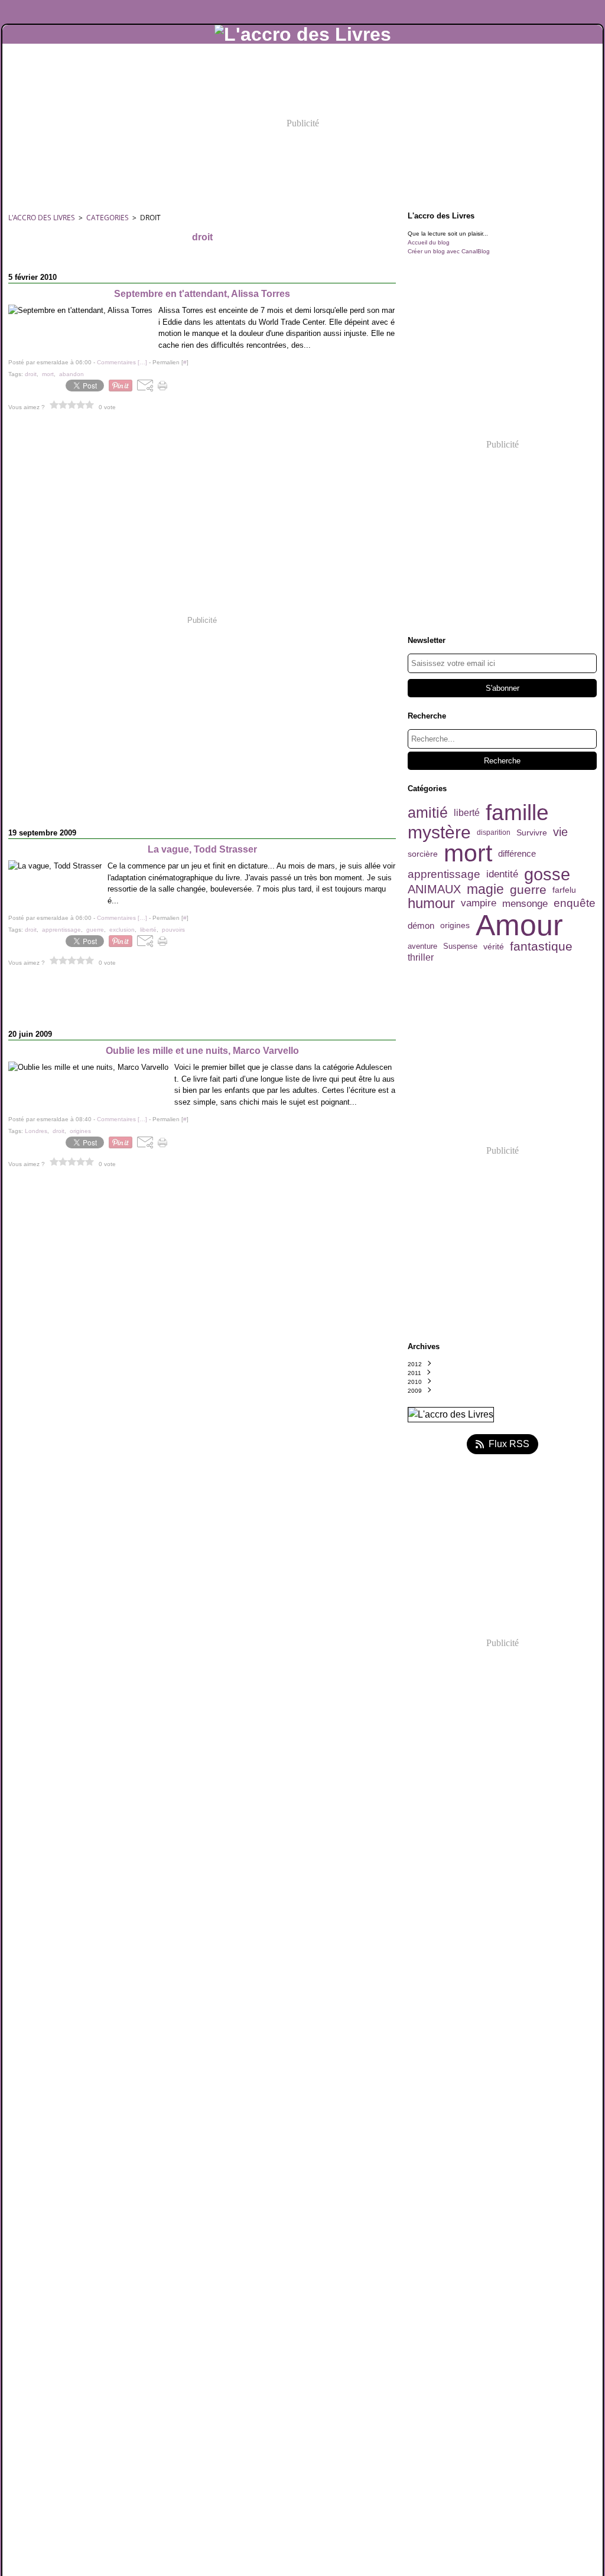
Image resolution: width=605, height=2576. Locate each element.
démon (421, 925)
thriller (421, 958)
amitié (428, 813)
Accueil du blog (429, 242)
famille (517, 813)
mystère (439, 832)
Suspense (460, 947)
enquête (575, 904)
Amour (519, 925)
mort (468, 853)
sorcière (423, 854)
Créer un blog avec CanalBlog (449, 251)
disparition (494, 832)
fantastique (541, 946)
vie (560, 832)
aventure (422, 947)
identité (502, 874)
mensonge (525, 904)
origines (455, 926)
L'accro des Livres (42, 218)
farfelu (564, 890)
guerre (528, 889)
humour (431, 903)
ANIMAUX (434, 890)
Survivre (532, 832)
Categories (108, 218)
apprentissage (444, 875)
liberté (467, 813)
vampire (479, 904)
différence (517, 853)
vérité (494, 946)
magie (485, 890)
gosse (547, 874)
